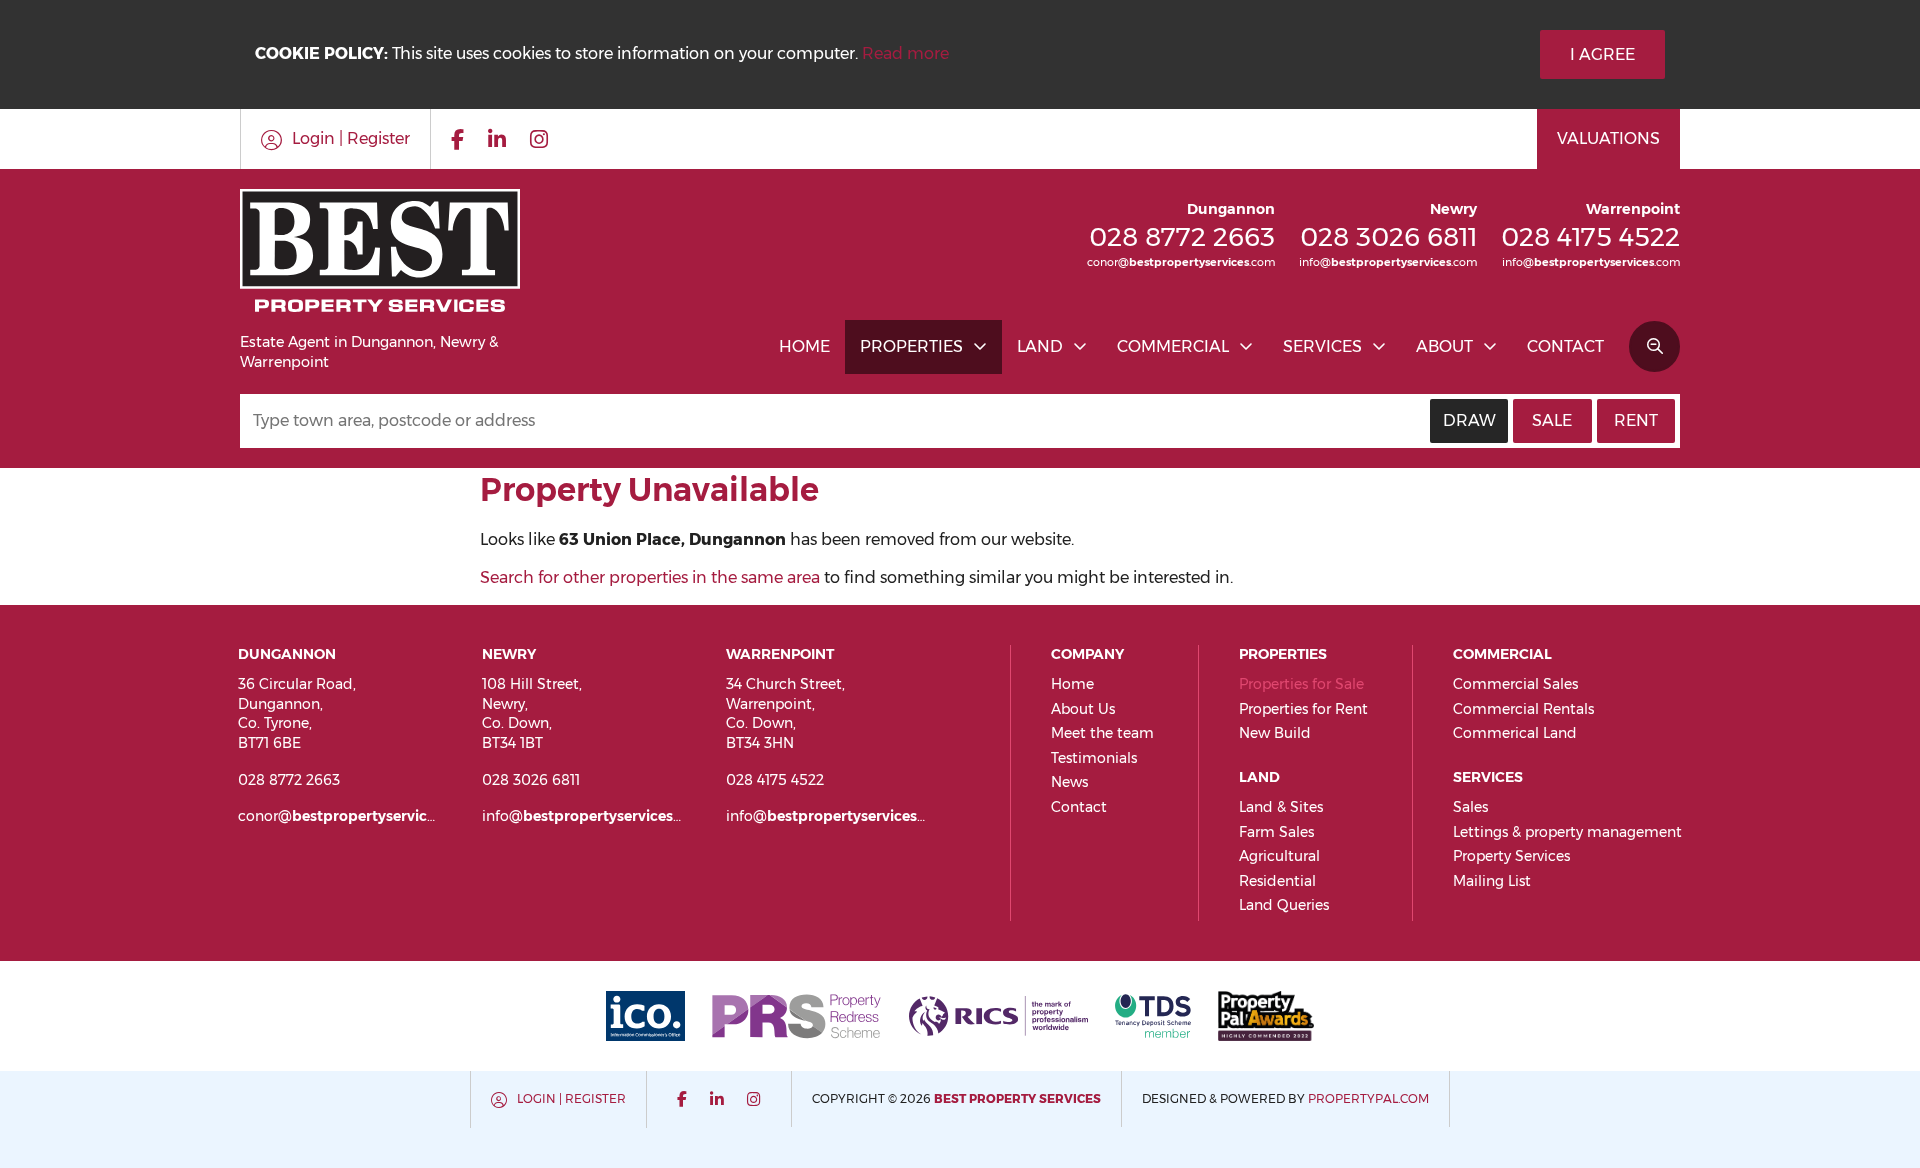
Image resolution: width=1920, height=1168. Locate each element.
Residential (1277, 881)
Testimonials (1094, 758)
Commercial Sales (1515, 684)
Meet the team (1102, 733)
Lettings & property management (1567, 832)
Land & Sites (1281, 807)
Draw (1469, 420)
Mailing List (1492, 881)
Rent (1636, 420)
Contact (1565, 346)
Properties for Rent (1303, 709)
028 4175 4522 (1590, 236)
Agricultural (1279, 856)
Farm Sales (1276, 832)
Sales (1470, 807)
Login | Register (571, 1098)
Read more (905, 53)
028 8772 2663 (1182, 236)
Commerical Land (1515, 733)
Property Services (1511, 856)
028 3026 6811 (1388, 236)
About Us (1083, 709)
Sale (1552, 420)
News (1069, 782)
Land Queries (1284, 905)
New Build (1275, 733)
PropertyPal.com (1368, 1098)
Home (804, 346)
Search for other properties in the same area (650, 577)
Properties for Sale (1301, 684)
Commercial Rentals (1523, 709)
